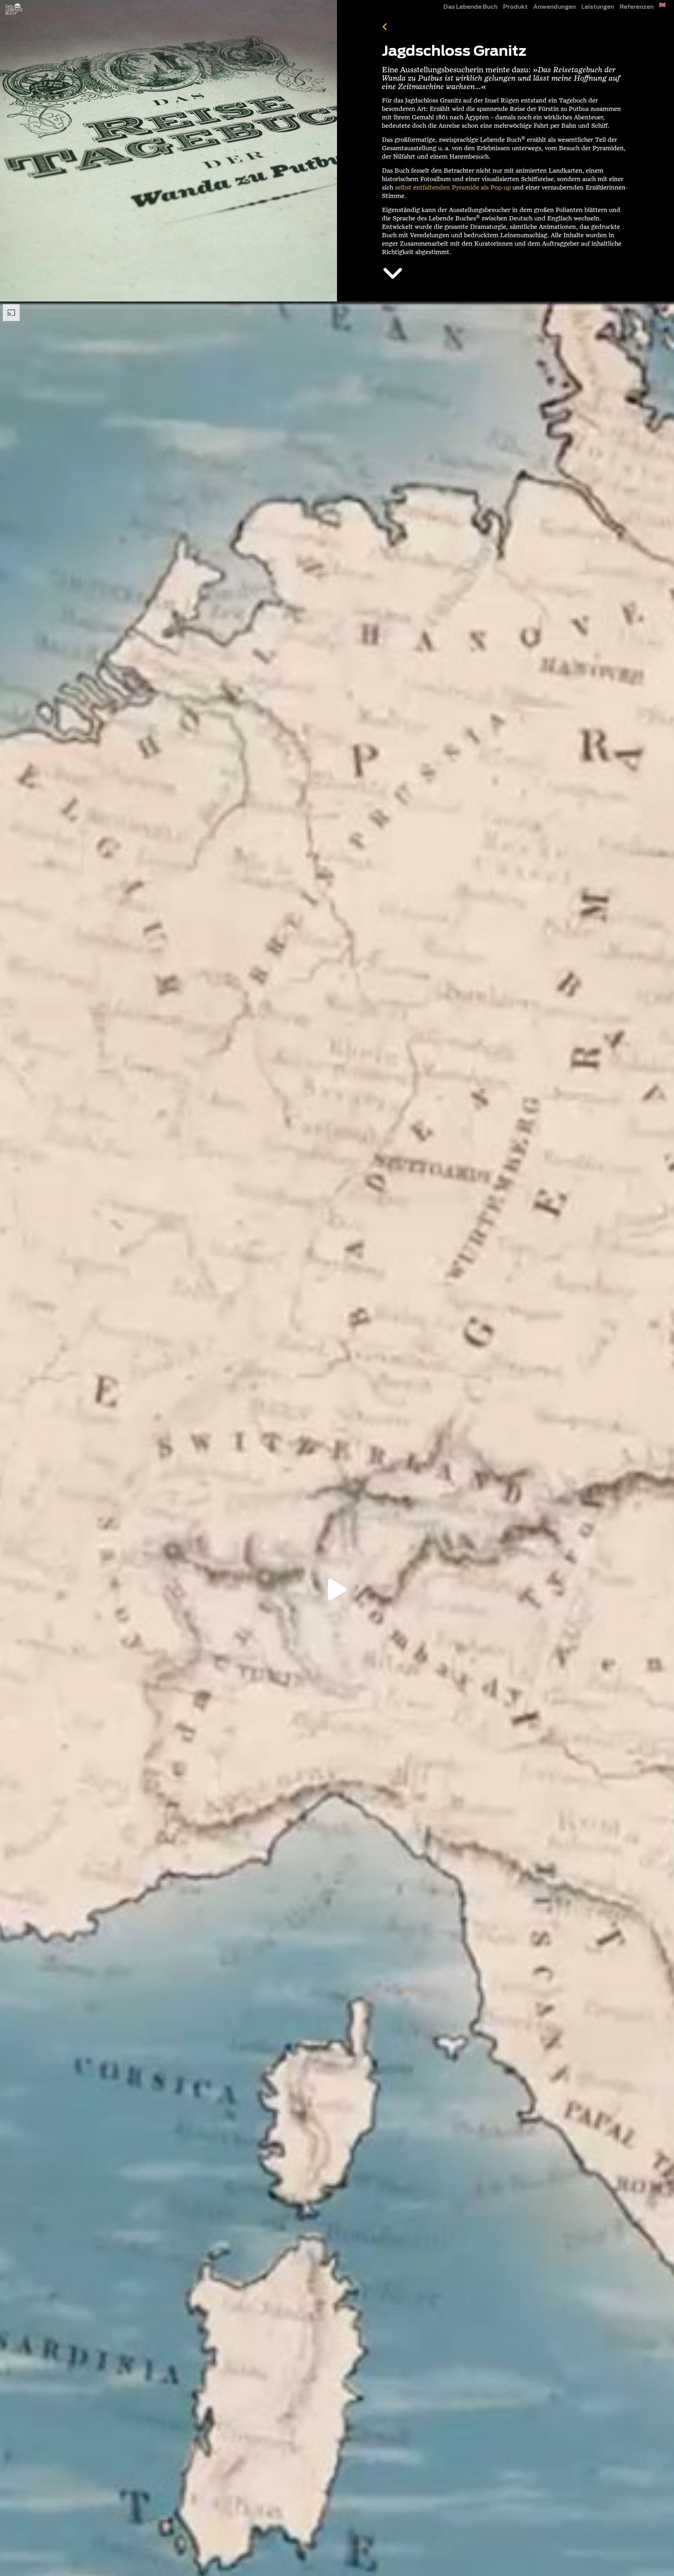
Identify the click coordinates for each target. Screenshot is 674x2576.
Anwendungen (554, 7)
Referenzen (637, 7)
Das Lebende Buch (470, 7)
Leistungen (598, 7)
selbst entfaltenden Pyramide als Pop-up (453, 188)
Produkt (515, 7)
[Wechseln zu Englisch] (662, 5)
